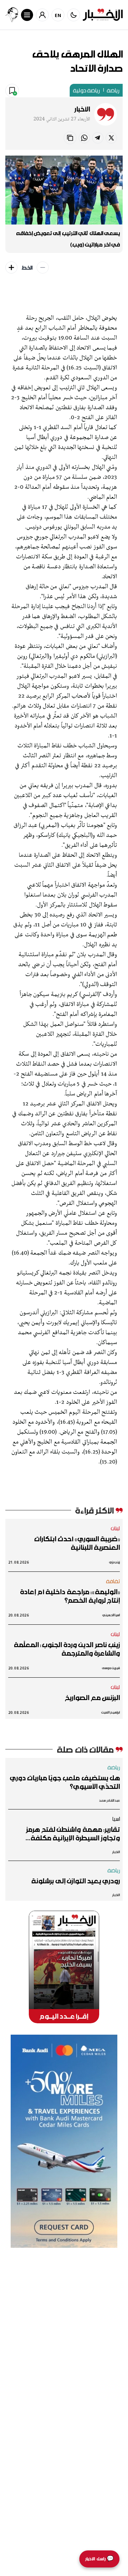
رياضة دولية (86, 90)
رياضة (113, 90)
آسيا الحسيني (111, 1615)
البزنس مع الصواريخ (92, 1698)
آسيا (116, 1819)
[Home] (103, 15)
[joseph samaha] (12, 15)
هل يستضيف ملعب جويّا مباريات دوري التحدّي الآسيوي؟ (65, 1782)
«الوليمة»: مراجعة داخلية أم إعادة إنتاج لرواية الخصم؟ (70, 1596)
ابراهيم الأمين (111, 1712)
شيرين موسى (111, 1668)
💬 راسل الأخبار (99, 2559)
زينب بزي (114, 1562)
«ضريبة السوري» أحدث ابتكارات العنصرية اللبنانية (77, 1543)
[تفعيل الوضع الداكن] (74, 15)
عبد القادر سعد (109, 1800)
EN (58, 15)
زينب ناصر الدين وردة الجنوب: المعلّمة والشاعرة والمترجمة (67, 1649)
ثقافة (113, 1581)
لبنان (115, 1528)
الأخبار (82, 109)
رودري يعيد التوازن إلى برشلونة (76, 1881)
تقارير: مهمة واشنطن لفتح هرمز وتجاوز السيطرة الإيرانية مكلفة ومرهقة (73, 1834)
